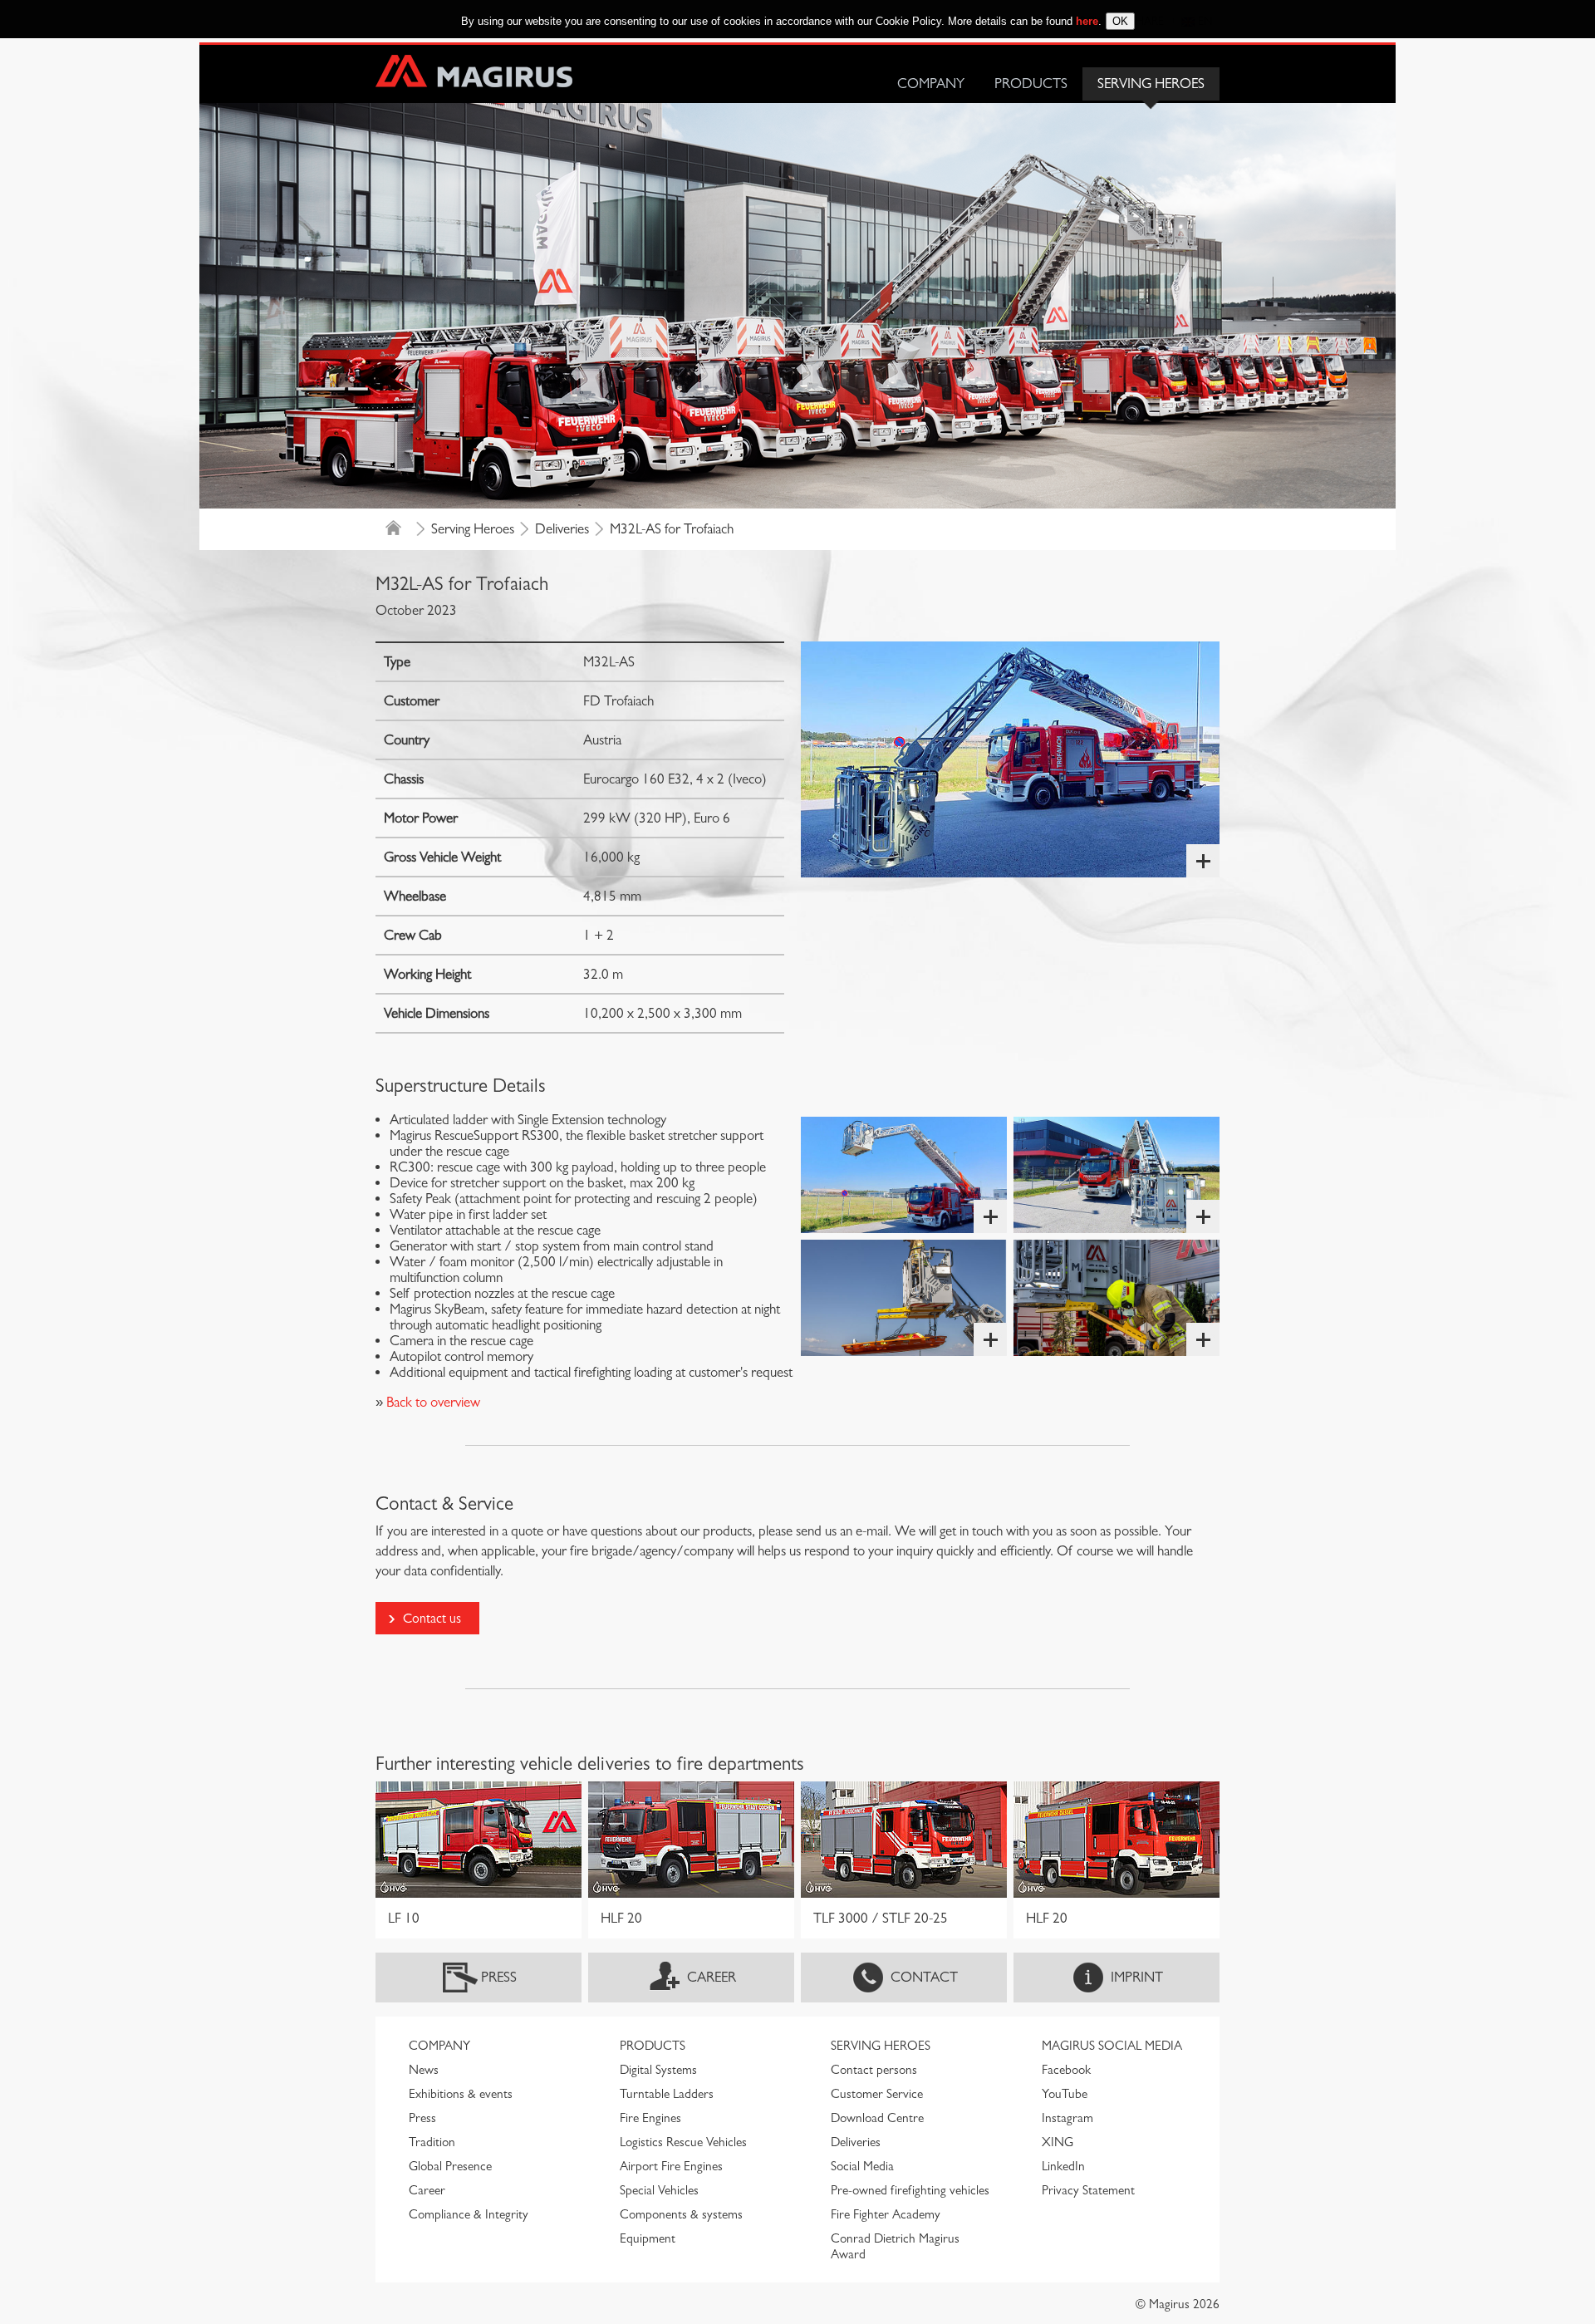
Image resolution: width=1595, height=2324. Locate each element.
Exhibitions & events (461, 2094)
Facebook (1066, 2070)
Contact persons (874, 2070)
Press (499, 1977)
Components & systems (681, 2214)
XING (1058, 2142)
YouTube (1065, 2094)
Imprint (1137, 1977)
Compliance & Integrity (469, 2214)
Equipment (648, 2238)
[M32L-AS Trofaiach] (1010, 759)
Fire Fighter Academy (886, 2214)
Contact (924, 1977)
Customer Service (877, 2094)
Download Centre (877, 2118)
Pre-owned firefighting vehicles (910, 2190)
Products (1031, 84)
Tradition (432, 2142)
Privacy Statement (1088, 2190)
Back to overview (432, 1402)
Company (931, 84)
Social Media (862, 2166)
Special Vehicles (659, 2190)
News (424, 2070)
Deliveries (562, 529)
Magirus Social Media (1112, 2046)
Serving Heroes (1151, 84)
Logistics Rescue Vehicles (683, 2142)
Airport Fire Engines (671, 2166)
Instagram (1067, 2118)
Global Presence (450, 2166)
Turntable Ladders (667, 2094)
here (1087, 21)
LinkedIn (1063, 2166)
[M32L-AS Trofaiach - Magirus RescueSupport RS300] (904, 1298)
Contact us (432, 1618)
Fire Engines (650, 2118)
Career (712, 1977)
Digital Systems (658, 2070)
